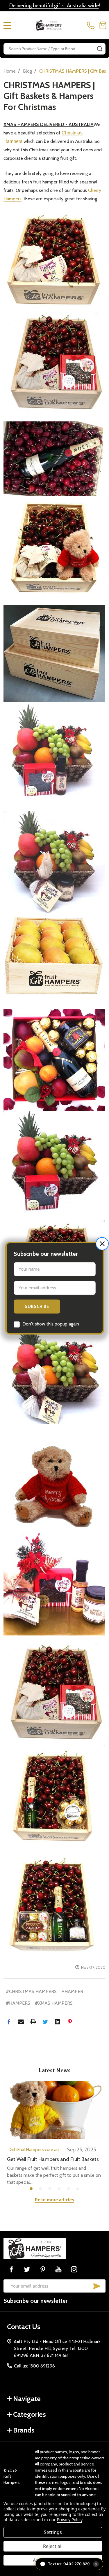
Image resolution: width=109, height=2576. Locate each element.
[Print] (33, 2022)
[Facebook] (9, 2022)
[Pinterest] (70, 2022)
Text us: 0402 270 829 (73, 2564)
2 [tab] (41, 2189)
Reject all (53, 2546)
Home (10, 71)
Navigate (27, 2399)
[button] (102, 1244)
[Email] (21, 2022)
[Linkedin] (58, 2022)
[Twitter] (45, 2022)
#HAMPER (72, 1991)
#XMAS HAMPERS (54, 2003)
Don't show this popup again (51, 1324)
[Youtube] (58, 2269)
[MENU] (7, 25)
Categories (30, 2414)
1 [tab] (31, 2189)
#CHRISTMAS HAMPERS (31, 1991)
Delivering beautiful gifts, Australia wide (54, 6)
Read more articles (54, 2200)
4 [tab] (59, 2189)
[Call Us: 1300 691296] (92, 25)
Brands (24, 2430)
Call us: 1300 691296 (34, 2366)
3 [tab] (50, 2189)
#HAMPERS (18, 2003)
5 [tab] (69, 2189)
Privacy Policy (70, 2520)
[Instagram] (74, 2269)
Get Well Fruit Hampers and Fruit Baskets (53, 2159)
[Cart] (103, 25)
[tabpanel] (54, 2133)
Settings (53, 2532)
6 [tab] (78, 2189)
